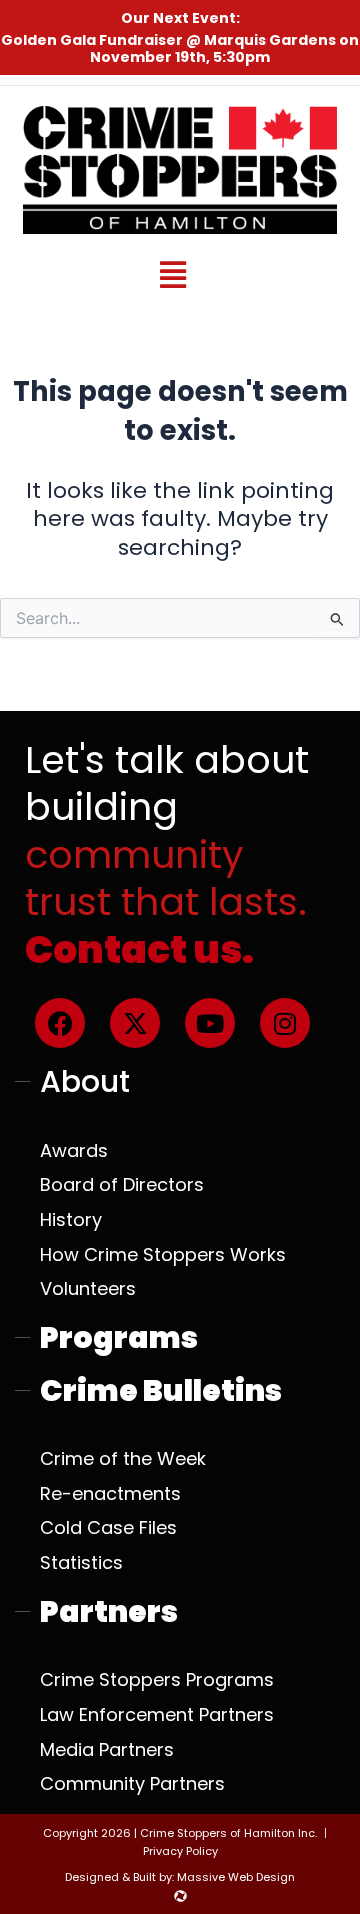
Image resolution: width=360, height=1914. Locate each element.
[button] (172, 275)
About (85, 1081)
